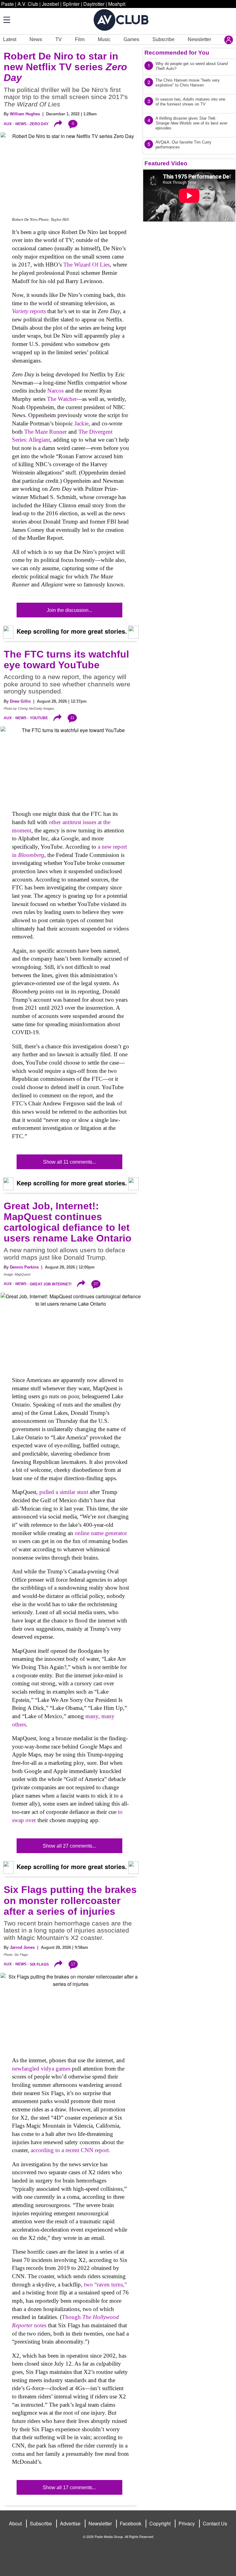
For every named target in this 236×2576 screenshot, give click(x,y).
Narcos (55, 391)
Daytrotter (94, 4)
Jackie (81, 423)
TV (59, 39)
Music (104, 39)
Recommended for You (177, 53)
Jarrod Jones (22, 1947)
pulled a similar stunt (64, 1492)
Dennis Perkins (24, 1267)
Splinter (71, 4)
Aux (8, 124)
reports (29, 311)
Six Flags (39, 1964)
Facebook (131, 2523)
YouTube (39, 718)
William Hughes (25, 114)
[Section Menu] (6, 20)
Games (131, 39)
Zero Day (39, 124)
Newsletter (199, 39)
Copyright (160, 2523)
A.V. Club (28, 4)
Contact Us (215, 2523)
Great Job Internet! (51, 1284)
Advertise (70, 2523)
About (15, 2523)
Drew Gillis (20, 701)
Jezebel (50, 4)
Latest (10, 39)
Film (80, 39)
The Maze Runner (45, 432)
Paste (8, 4)
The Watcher (62, 399)
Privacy (187, 2523)
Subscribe (163, 39)
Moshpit (117, 4)
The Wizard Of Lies (87, 265)
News (36, 39)
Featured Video (166, 163)
